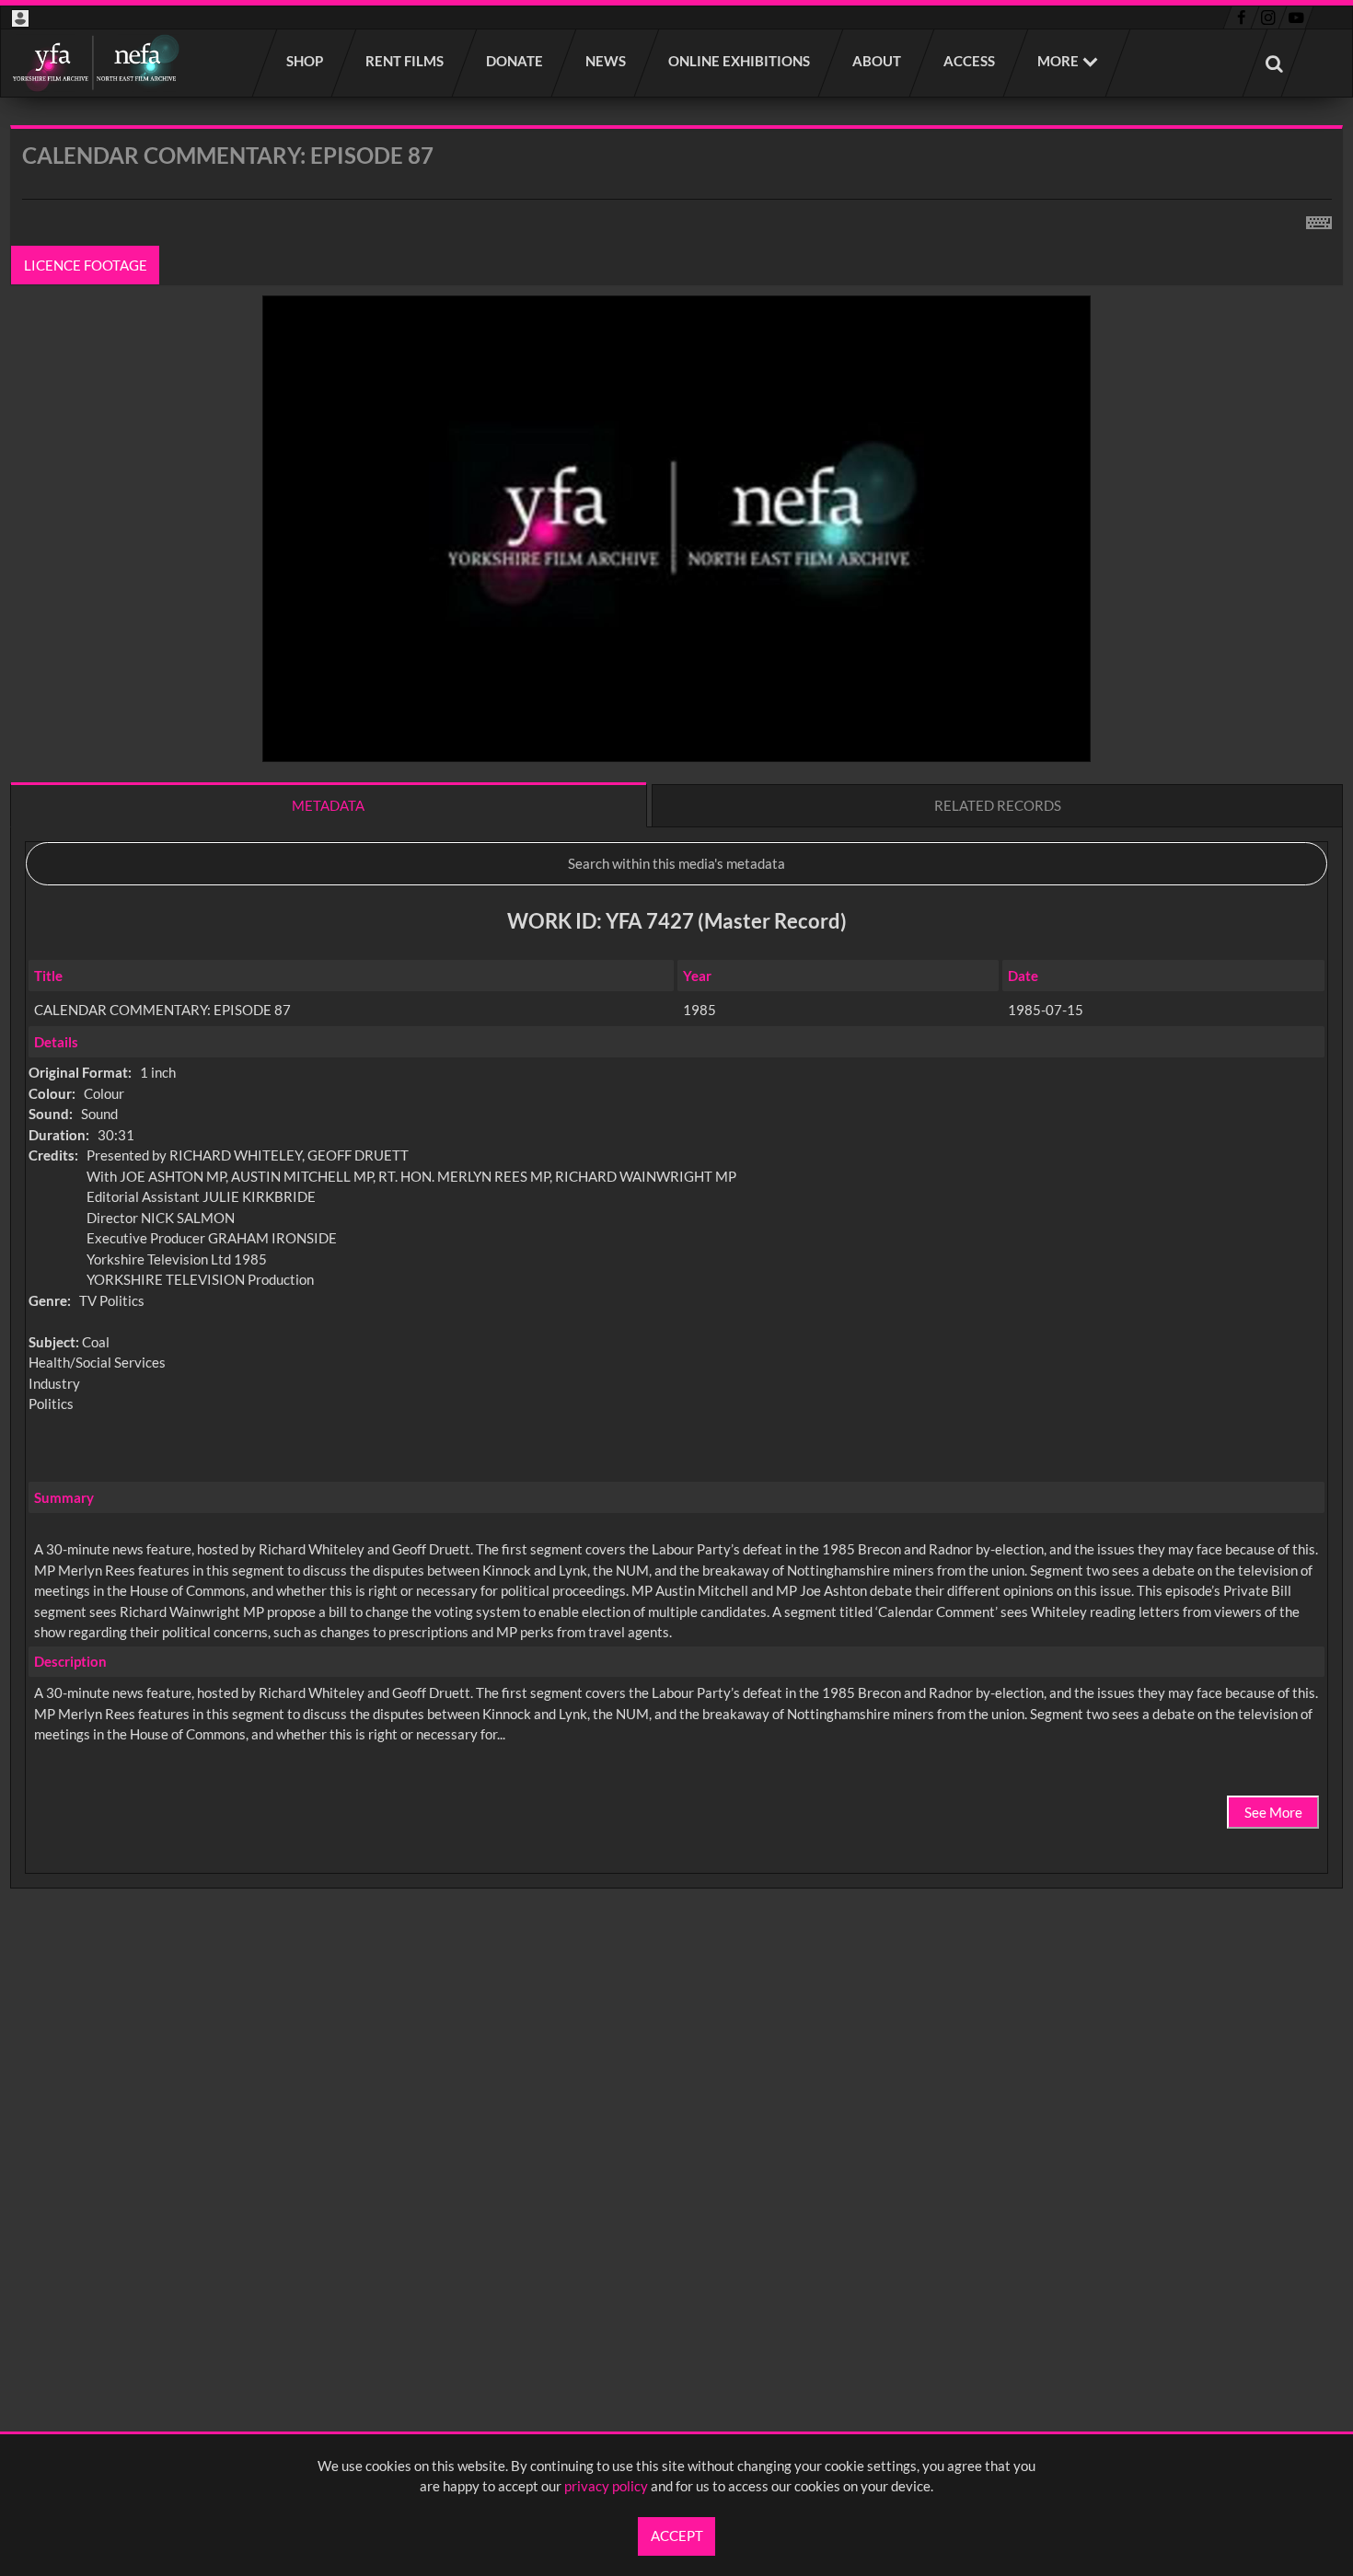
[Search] (1275, 63)
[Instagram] (1269, 17)
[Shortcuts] (1319, 219)
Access (970, 61)
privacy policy (606, 2486)
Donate (515, 61)
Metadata (328, 805)
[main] (676, 1055)
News (607, 61)
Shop (306, 61)
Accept (677, 2536)
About (878, 61)
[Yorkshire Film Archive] (95, 63)
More (1058, 61)
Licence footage (86, 265)
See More (1273, 1812)
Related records (998, 805)
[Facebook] (1241, 17)
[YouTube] (1296, 17)
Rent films (405, 61)
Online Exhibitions (740, 61)
